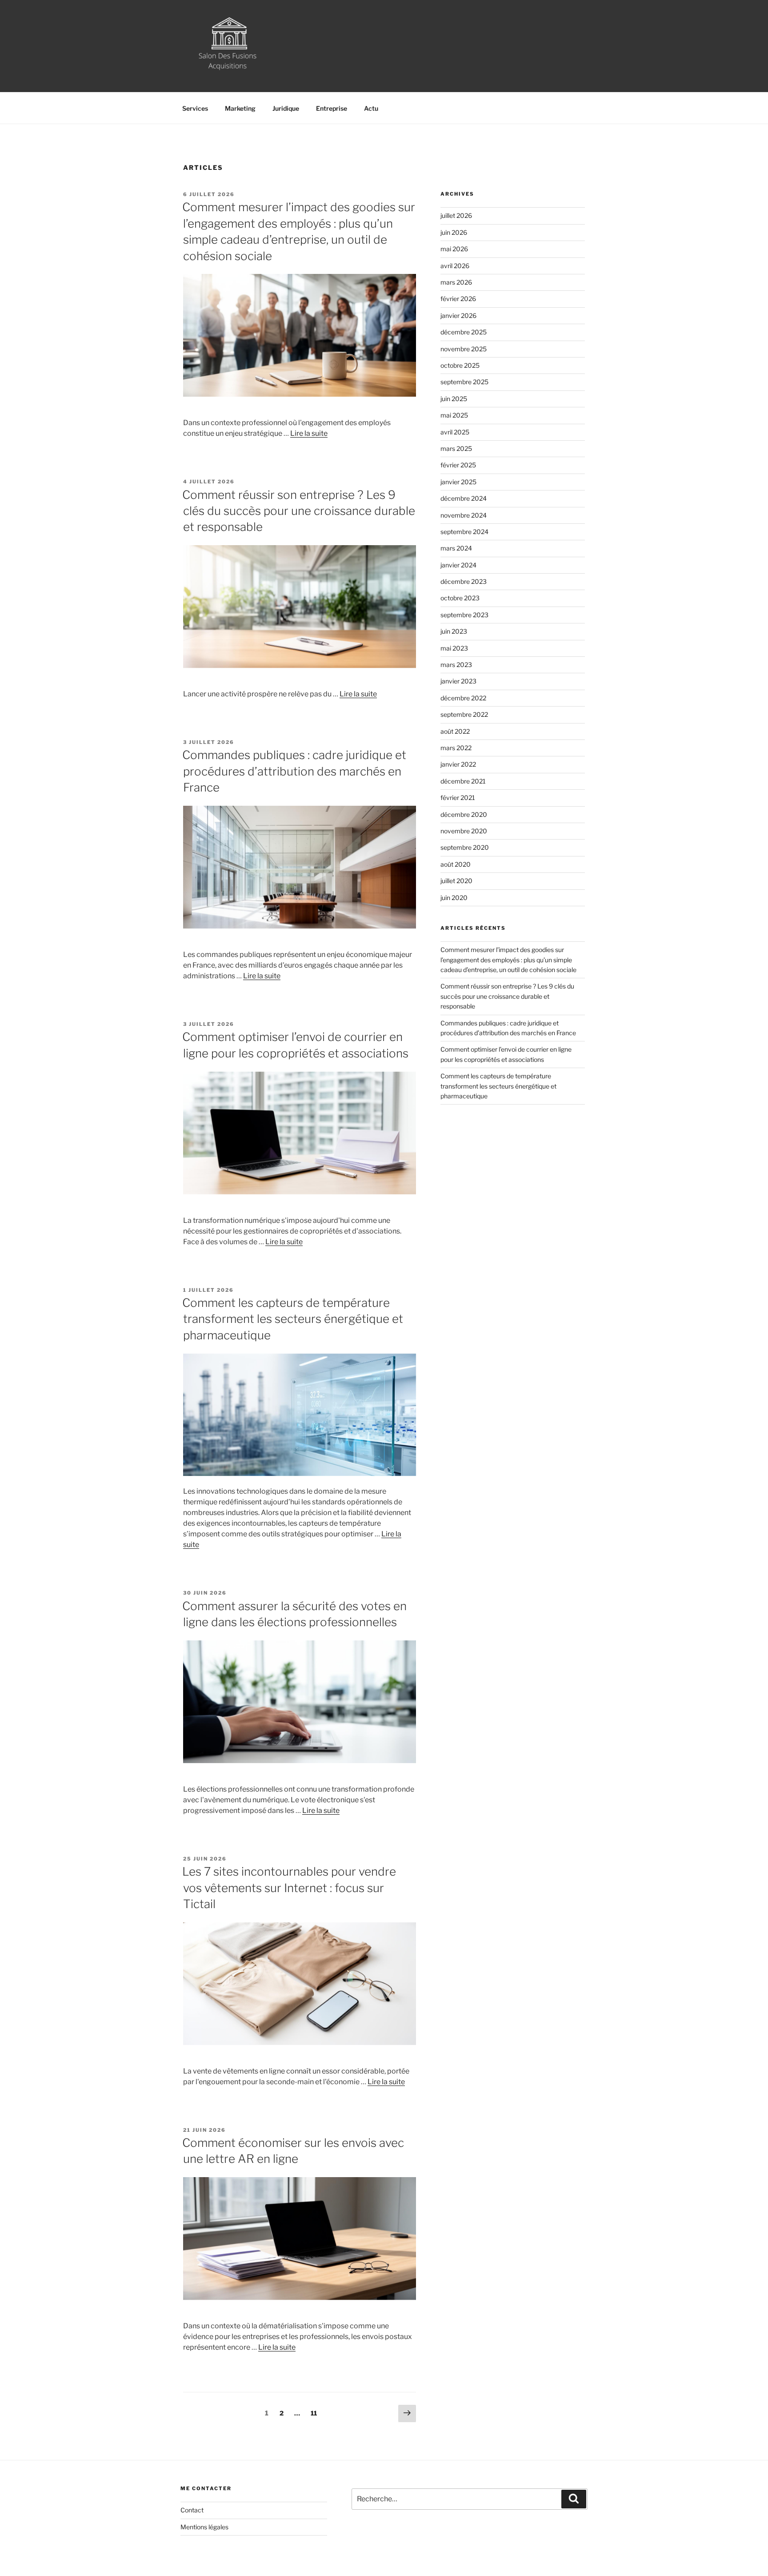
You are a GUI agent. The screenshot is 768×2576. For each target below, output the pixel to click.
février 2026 (458, 299)
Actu (371, 108)
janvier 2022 (458, 764)
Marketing (240, 108)
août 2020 (456, 864)
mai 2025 (454, 415)
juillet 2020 (456, 881)
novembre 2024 (464, 515)
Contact (192, 2510)
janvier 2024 (458, 565)
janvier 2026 (458, 315)
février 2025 (458, 465)
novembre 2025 (464, 349)
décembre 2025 (464, 332)
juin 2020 (454, 898)
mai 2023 (454, 648)
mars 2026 (456, 282)
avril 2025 (455, 432)
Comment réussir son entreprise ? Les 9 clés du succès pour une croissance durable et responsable (299, 511)
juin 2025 (454, 399)
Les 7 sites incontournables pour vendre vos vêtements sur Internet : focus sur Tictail (289, 1888)
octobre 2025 (460, 365)
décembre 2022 (463, 698)
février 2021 (458, 798)
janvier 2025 (458, 482)
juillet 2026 (456, 215)
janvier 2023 (458, 681)
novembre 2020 (464, 831)
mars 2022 (456, 748)
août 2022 (455, 731)
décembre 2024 (464, 498)
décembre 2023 (464, 581)
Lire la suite (309, 433)
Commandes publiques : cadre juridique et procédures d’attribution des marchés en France (294, 771)
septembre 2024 (464, 532)
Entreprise (332, 108)
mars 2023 (456, 665)
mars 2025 (456, 448)
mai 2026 (454, 249)
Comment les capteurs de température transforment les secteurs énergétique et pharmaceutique (293, 1319)
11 (316, 2413)
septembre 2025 (464, 382)
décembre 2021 (463, 781)
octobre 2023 (460, 598)
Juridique (286, 108)
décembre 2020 (464, 814)
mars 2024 (456, 548)
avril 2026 (455, 266)
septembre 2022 (464, 714)
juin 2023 (454, 631)
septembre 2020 (465, 847)
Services (195, 108)
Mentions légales (204, 2527)
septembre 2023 (464, 615)
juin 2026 (454, 232)
